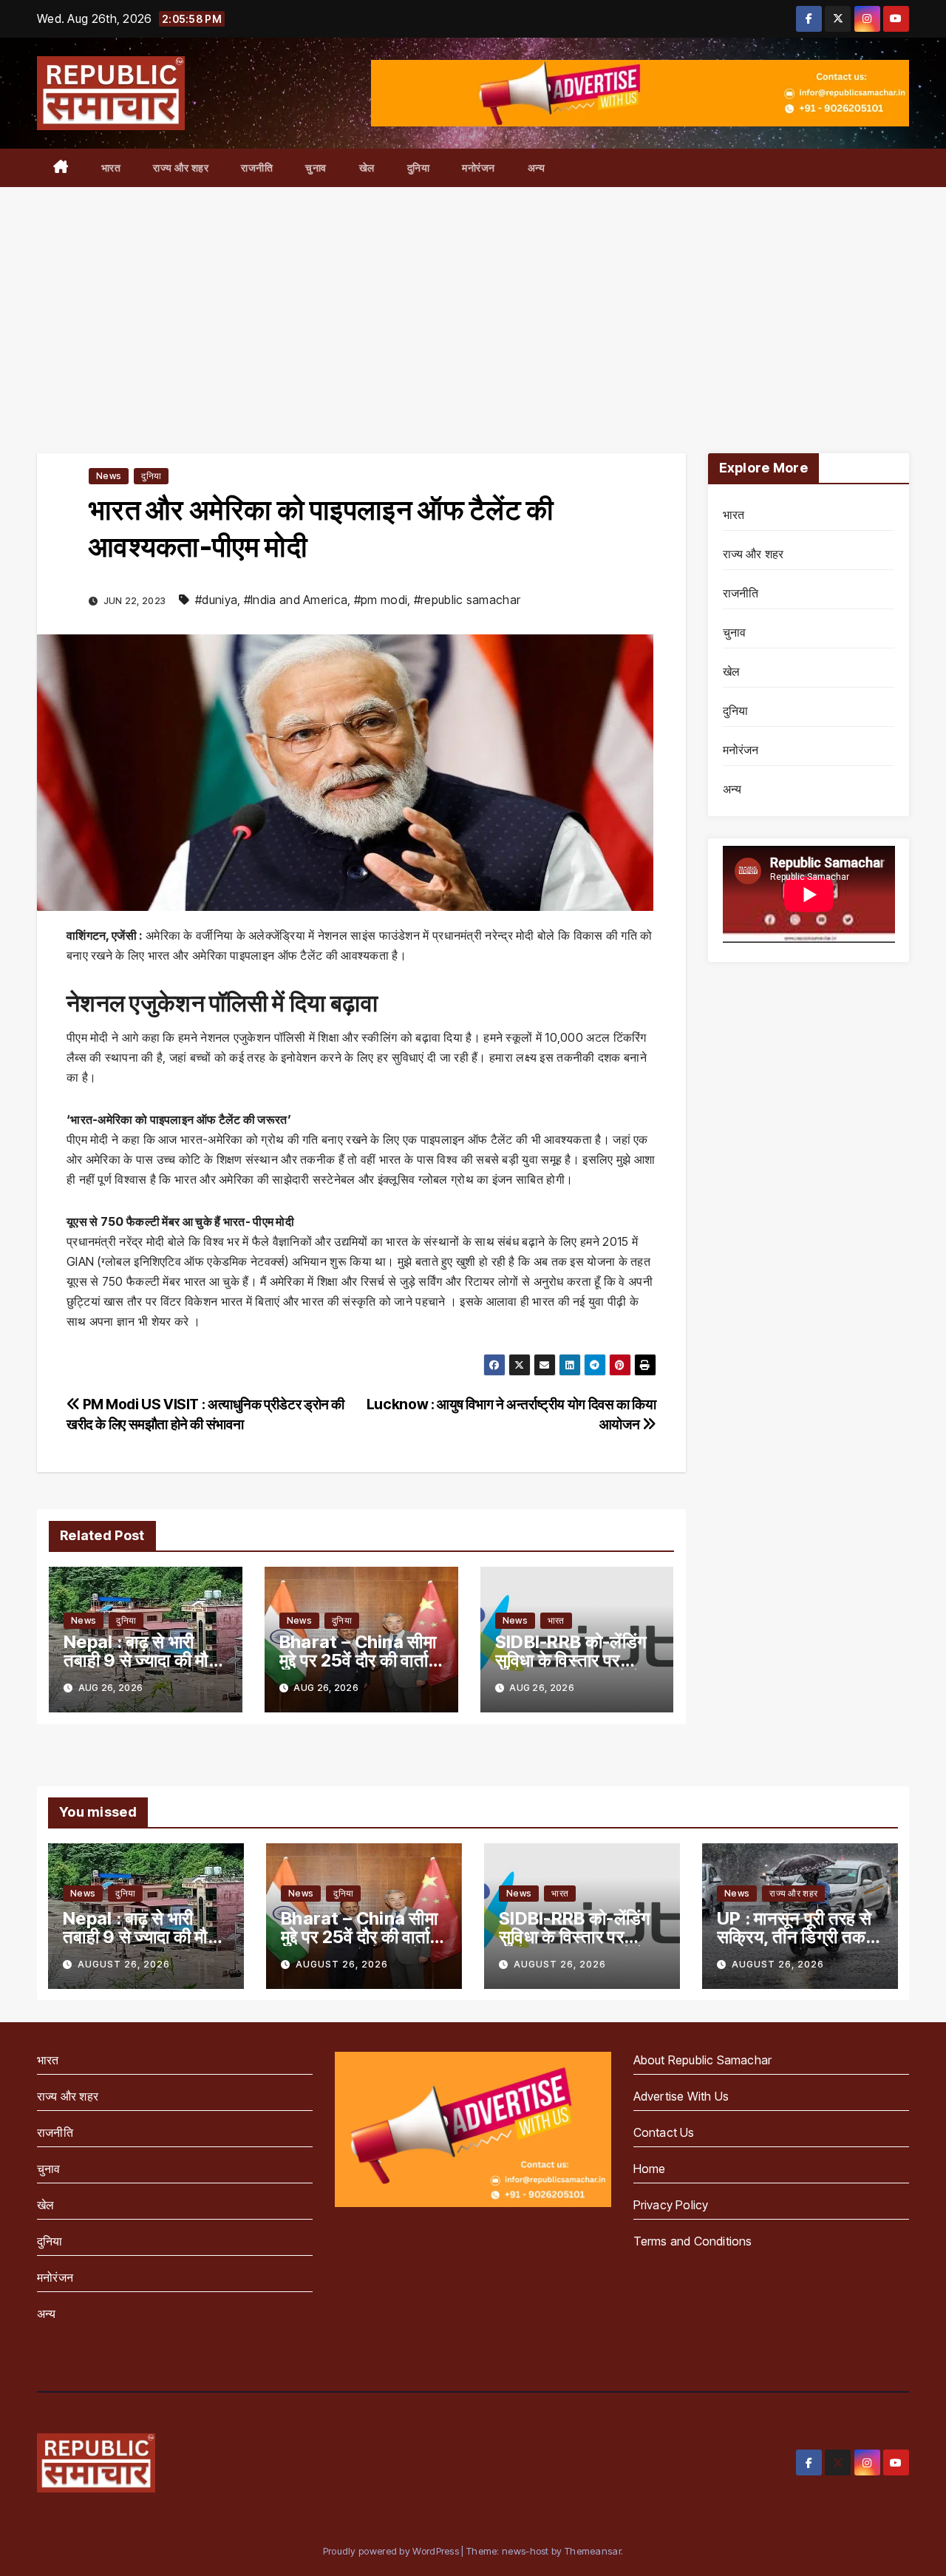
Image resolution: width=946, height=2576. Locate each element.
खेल (367, 167)
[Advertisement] (473, 298)
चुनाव (316, 167)
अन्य (537, 167)
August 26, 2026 (124, 1964)
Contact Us (664, 2132)
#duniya (216, 600)
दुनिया (419, 167)
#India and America (296, 600)
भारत (111, 167)
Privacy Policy (671, 2205)
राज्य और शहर (181, 167)
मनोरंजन (479, 167)
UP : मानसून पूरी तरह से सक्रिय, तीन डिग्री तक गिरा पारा (794, 1937)
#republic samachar (467, 600)
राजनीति (257, 167)
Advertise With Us (681, 2096)
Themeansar (593, 2551)
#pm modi (381, 600)
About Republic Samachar (703, 2060)
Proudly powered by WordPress (392, 2551)
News (109, 476)
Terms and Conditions (693, 2241)
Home (650, 2169)
